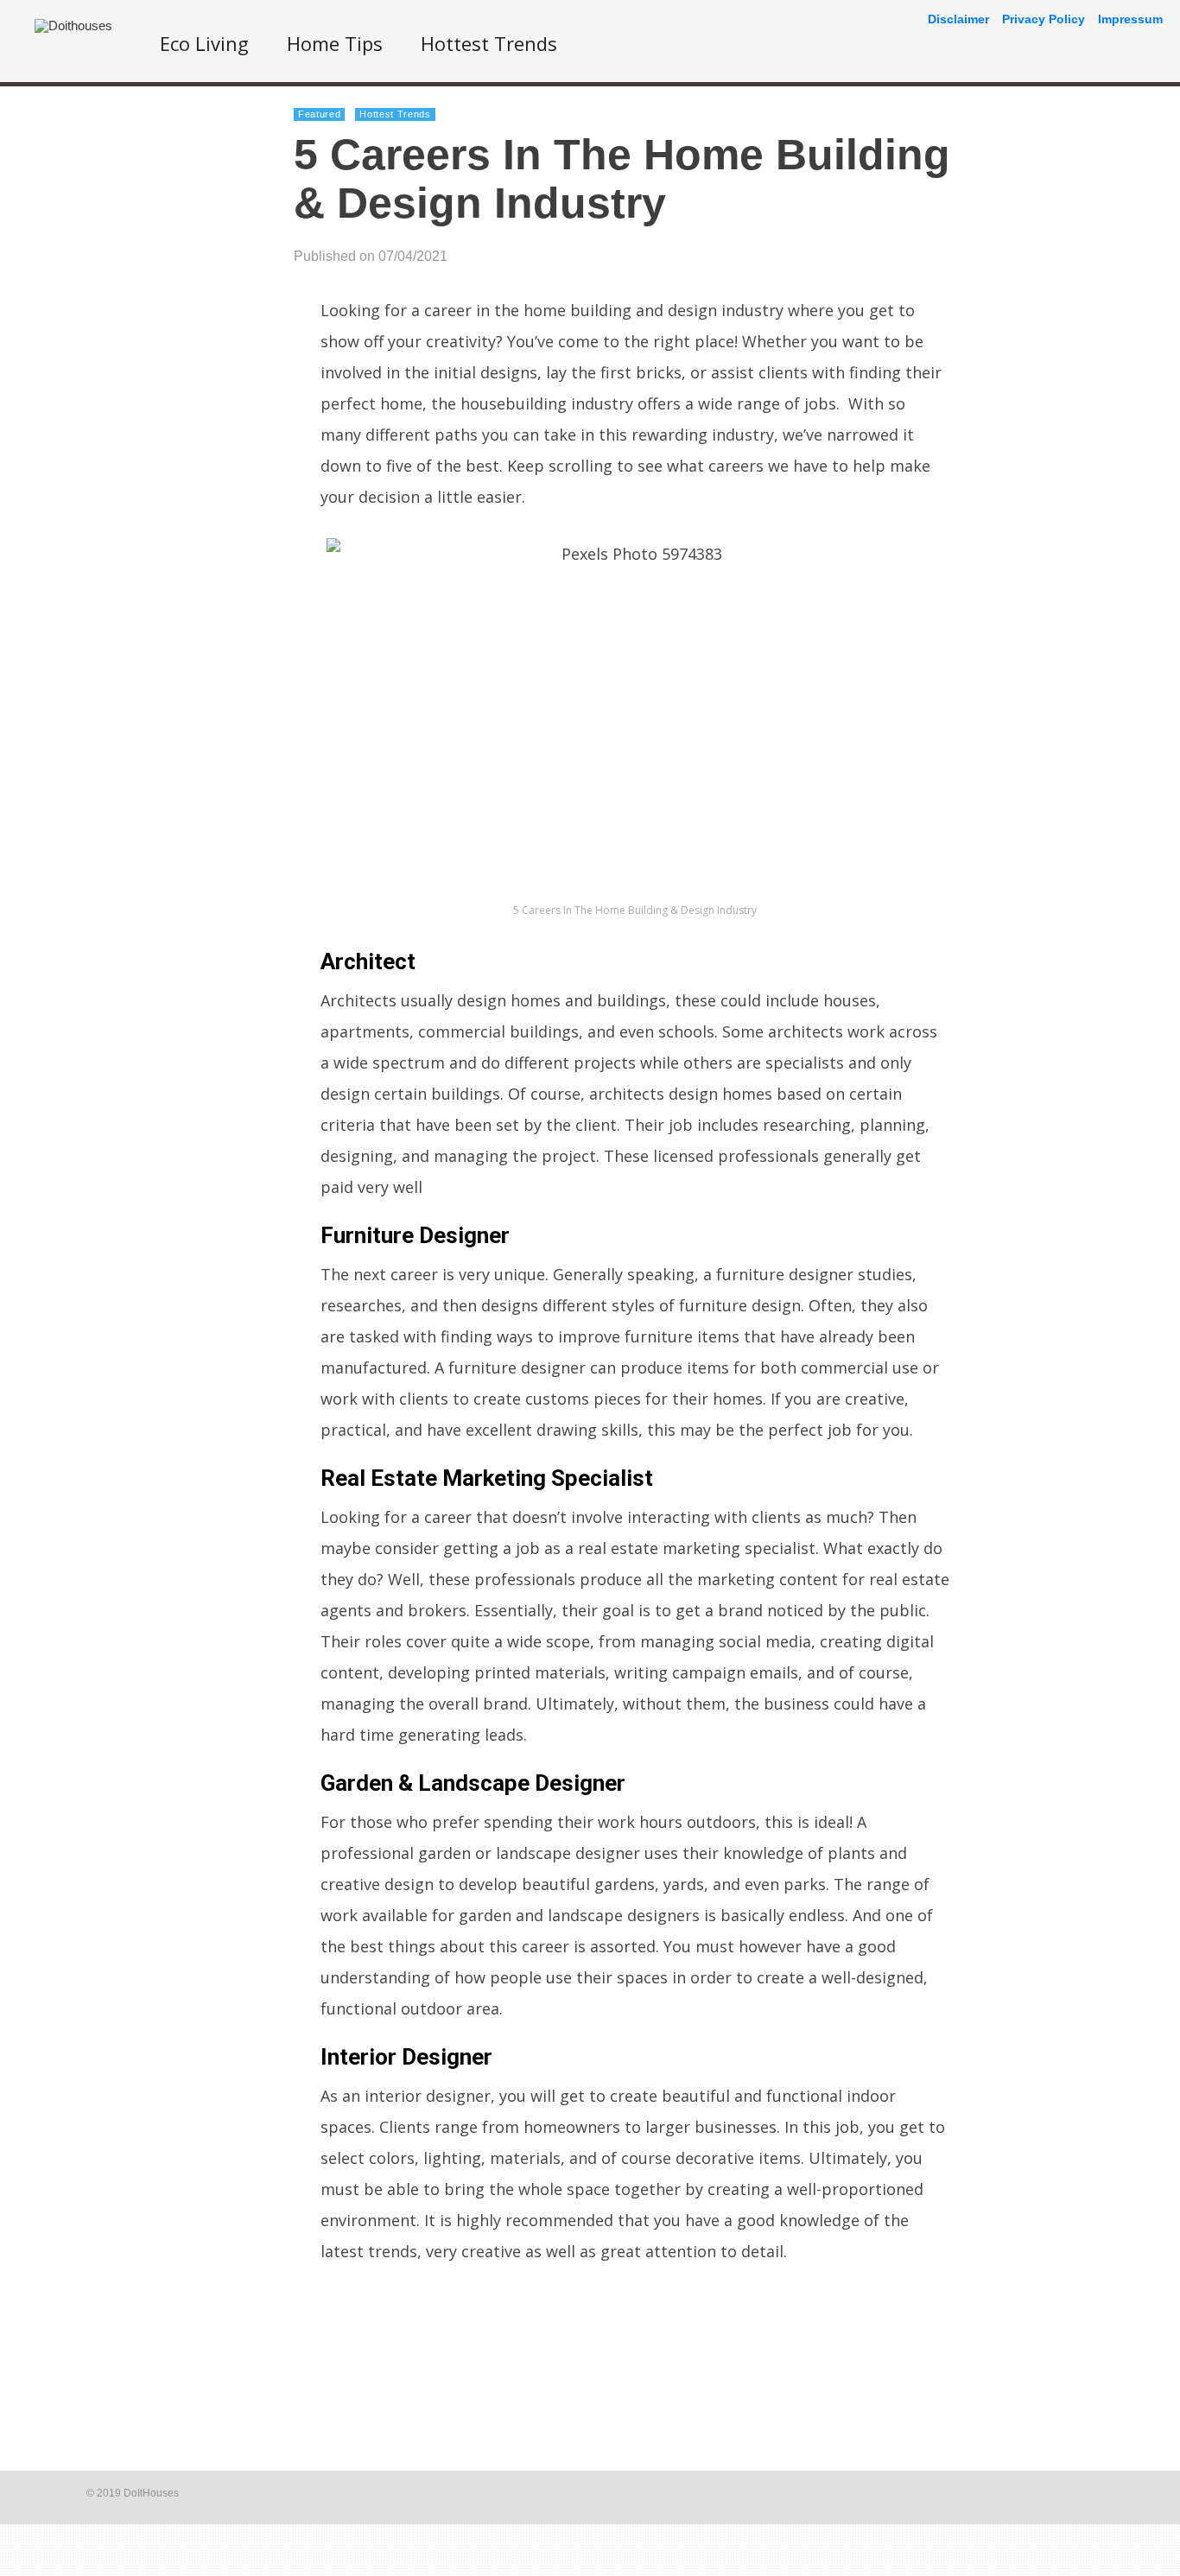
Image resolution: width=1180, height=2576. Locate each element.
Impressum (1130, 19)
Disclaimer (958, 19)
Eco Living (204, 43)
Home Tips (335, 43)
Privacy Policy (1044, 19)
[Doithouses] (73, 25)
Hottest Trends (489, 43)
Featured (319, 114)
